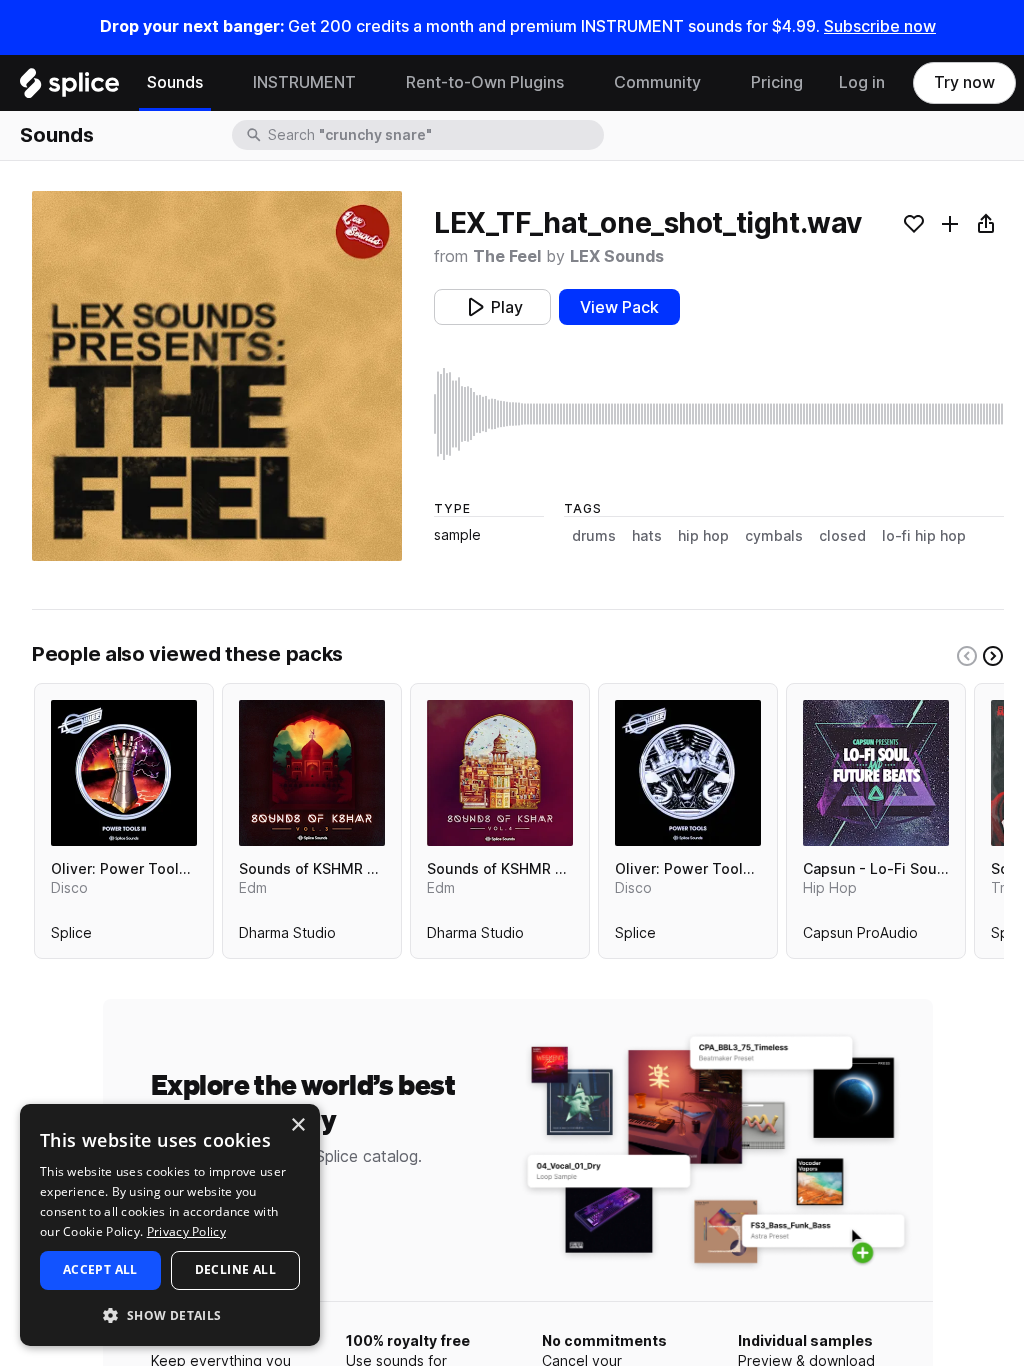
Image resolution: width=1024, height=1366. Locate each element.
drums (594, 536)
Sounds (175, 82)
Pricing (777, 82)
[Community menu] (716, 83)
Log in (862, 82)
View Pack (619, 307)
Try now (964, 82)
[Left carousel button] (967, 656)
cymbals (774, 536)
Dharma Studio (287, 937)
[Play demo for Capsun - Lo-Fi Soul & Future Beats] (876, 773)
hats (647, 536)
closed (842, 536)
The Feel (507, 256)
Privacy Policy (186, 1231)
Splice (71, 937)
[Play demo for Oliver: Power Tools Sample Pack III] (124, 773)
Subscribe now (880, 26)
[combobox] (434, 135)
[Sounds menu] (218, 83)
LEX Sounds (617, 256)
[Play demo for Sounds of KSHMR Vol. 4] (500, 773)
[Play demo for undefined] (217, 376)
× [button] (297, 1125)
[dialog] (170, 1225)
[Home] (69, 88)
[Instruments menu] (371, 83)
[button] (170, 1314)
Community (657, 82)
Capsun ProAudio (860, 937)
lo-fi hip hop (924, 536)
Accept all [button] (100, 1269)
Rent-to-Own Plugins (485, 82)
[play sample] (719, 414)
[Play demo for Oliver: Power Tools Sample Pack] (688, 773)
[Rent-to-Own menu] (579, 83)
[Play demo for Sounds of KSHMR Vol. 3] (312, 773)
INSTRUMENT (304, 82)
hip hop (703, 536)
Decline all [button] (235, 1269)
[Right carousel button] (993, 656)
